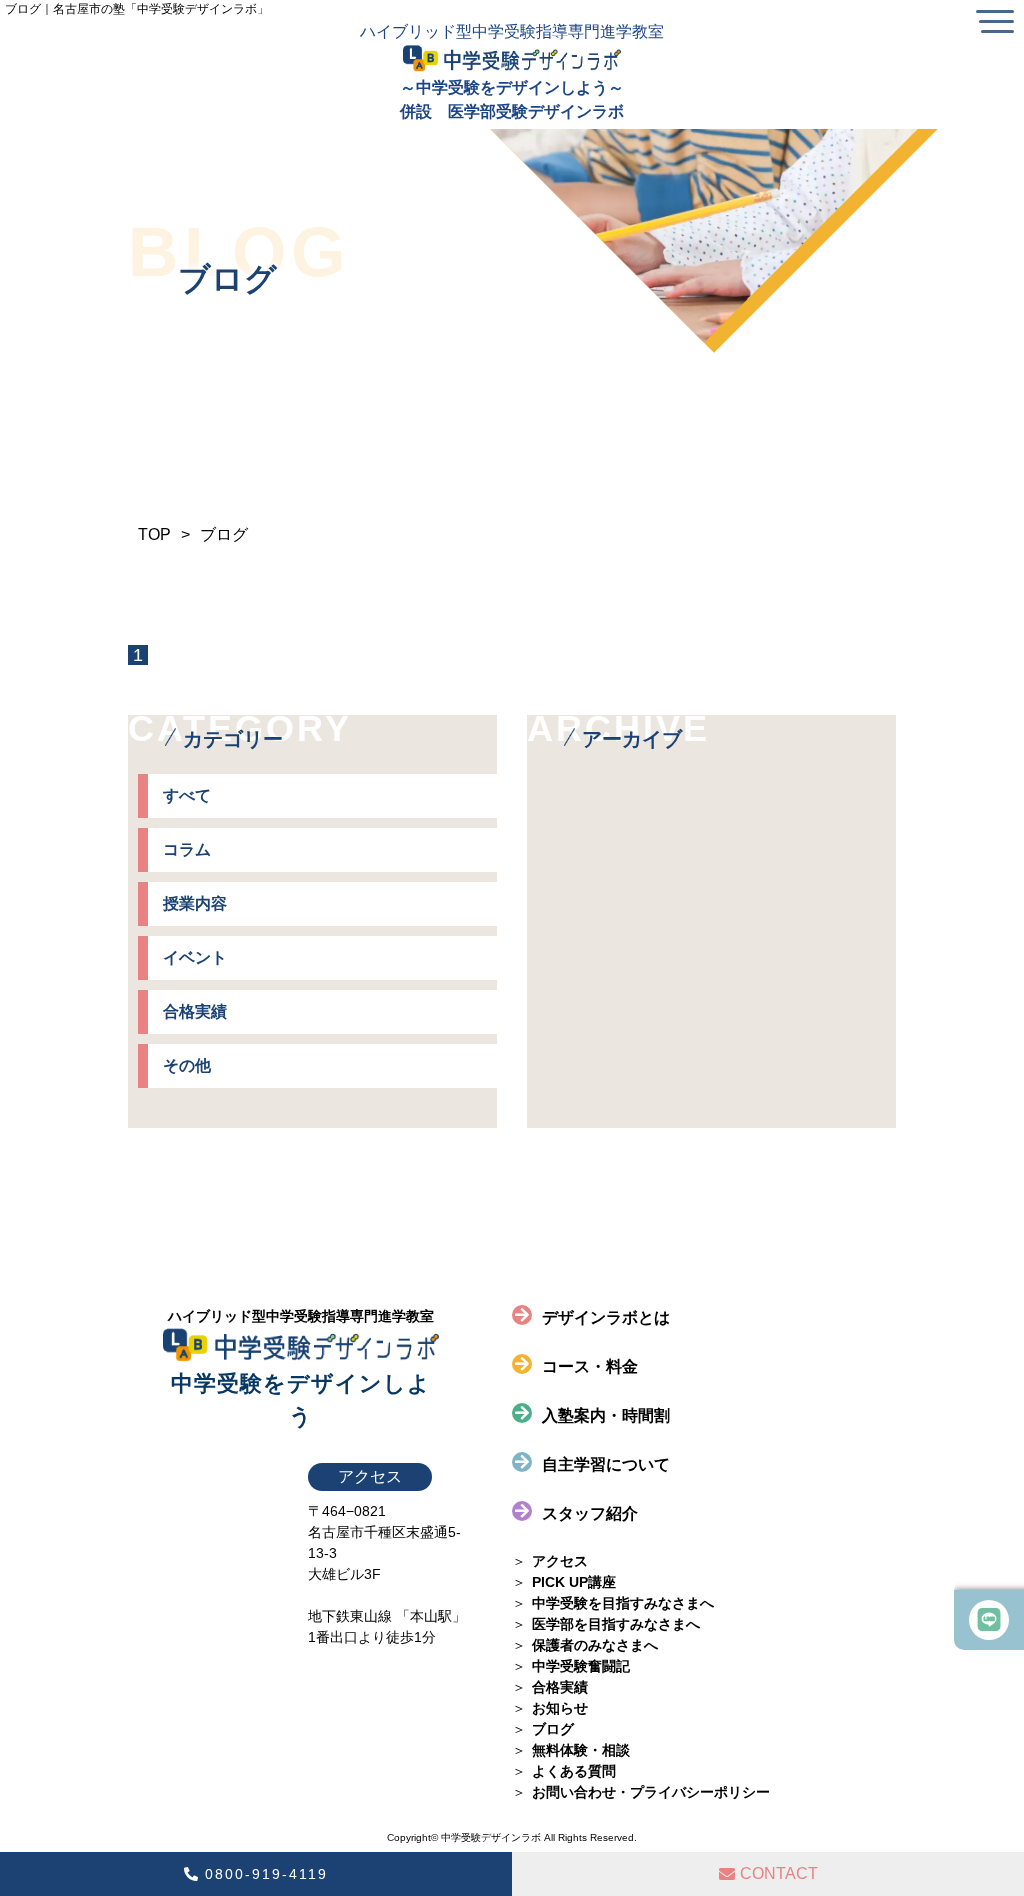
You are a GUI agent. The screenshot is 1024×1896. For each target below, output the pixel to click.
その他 (187, 1065)
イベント (195, 957)
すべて (187, 795)
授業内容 (195, 903)
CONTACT (779, 1873)
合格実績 (195, 1011)
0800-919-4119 (266, 1874)
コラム (187, 849)
